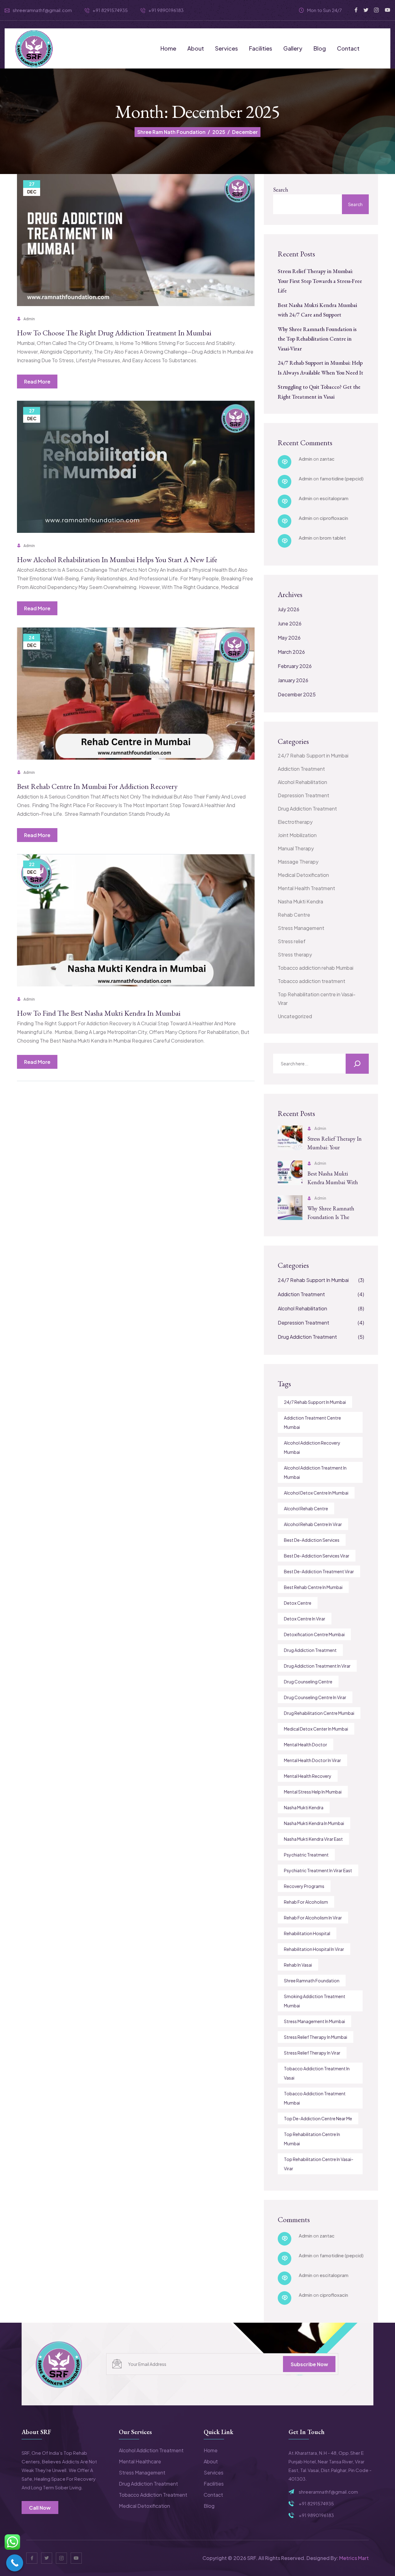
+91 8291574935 (316, 2503)
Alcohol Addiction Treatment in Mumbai (315, 1472)
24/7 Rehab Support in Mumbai (313, 755)
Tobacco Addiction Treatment (153, 2495)
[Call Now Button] (15, 2563)
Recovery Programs (304, 1886)
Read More (37, 382)
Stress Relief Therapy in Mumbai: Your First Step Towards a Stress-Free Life (320, 281)
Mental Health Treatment (306, 888)
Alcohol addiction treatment (151, 2450)
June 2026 (290, 623)
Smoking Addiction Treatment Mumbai (315, 2001)
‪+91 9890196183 (166, 10)
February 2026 (295, 666)
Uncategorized (295, 1016)
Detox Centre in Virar (305, 1619)
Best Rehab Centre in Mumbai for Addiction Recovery (97, 786)
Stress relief (292, 941)
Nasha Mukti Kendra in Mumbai (314, 1823)
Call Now (40, 2508)
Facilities (261, 48)
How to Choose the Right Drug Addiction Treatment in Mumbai (114, 333)
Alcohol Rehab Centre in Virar (313, 1524)
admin (29, 319)
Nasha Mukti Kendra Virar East (313, 1839)
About (196, 48)
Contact (348, 48)
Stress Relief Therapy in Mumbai (316, 2037)
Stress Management (301, 928)
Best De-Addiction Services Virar (317, 1556)
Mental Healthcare (140, 2461)
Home (168, 48)
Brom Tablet (333, 538)
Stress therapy (295, 954)
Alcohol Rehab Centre (306, 1508)
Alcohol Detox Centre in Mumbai (316, 1493)
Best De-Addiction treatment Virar (319, 1571)
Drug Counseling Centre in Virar (315, 1697)
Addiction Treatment (301, 769)
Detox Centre (298, 1603)
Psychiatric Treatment (306, 1855)
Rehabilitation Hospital (307, 1933)
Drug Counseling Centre (308, 1682)
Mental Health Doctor (306, 1744)
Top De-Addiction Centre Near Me (318, 2118)
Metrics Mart (354, 2558)
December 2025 (297, 694)
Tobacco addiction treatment (312, 981)
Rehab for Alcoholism (306, 1902)
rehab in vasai (298, 1965)
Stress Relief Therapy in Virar (312, 2053)
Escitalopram (334, 498)
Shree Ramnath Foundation (312, 1981)
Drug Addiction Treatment (307, 809)
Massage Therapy (298, 862)
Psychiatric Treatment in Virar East (318, 1870)
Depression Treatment (304, 795)
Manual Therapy (296, 848)
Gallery (293, 48)
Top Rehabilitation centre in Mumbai (312, 2139)
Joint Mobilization (297, 835)
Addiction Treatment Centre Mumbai (312, 1422)
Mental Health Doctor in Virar (312, 1760)
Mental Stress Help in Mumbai (313, 1792)
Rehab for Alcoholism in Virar (313, 1918)
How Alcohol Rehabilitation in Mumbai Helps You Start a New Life (117, 560)
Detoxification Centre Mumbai (314, 1634)
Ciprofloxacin (334, 518)
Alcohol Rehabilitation (302, 782)
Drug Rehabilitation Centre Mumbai (319, 1713)
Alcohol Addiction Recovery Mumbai (312, 1447)
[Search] (357, 1064)
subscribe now (309, 2364)
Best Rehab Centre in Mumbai (313, 1587)
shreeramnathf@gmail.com (42, 10)
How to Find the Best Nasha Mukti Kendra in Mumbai (99, 1013)
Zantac (327, 459)
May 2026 (289, 638)
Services (227, 48)
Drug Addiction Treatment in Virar (317, 1666)
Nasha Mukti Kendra (300, 901)
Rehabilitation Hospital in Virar (314, 1949)
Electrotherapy (295, 822)
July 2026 (289, 609)
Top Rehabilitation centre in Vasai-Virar (317, 999)
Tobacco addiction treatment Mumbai (315, 2098)
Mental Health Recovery (308, 1776)
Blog (320, 48)
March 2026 (291, 652)
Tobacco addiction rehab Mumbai (316, 968)
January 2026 (293, 680)
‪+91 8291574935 (110, 10)
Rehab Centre (294, 915)
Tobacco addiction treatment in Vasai (317, 2073)
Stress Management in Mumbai (314, 2021)
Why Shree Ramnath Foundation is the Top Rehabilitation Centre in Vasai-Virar (317, 339)
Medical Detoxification (303, 875)
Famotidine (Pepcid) (342, 478)
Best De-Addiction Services (312, 1540)
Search (281, 190)
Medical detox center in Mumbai (316, 1729)
